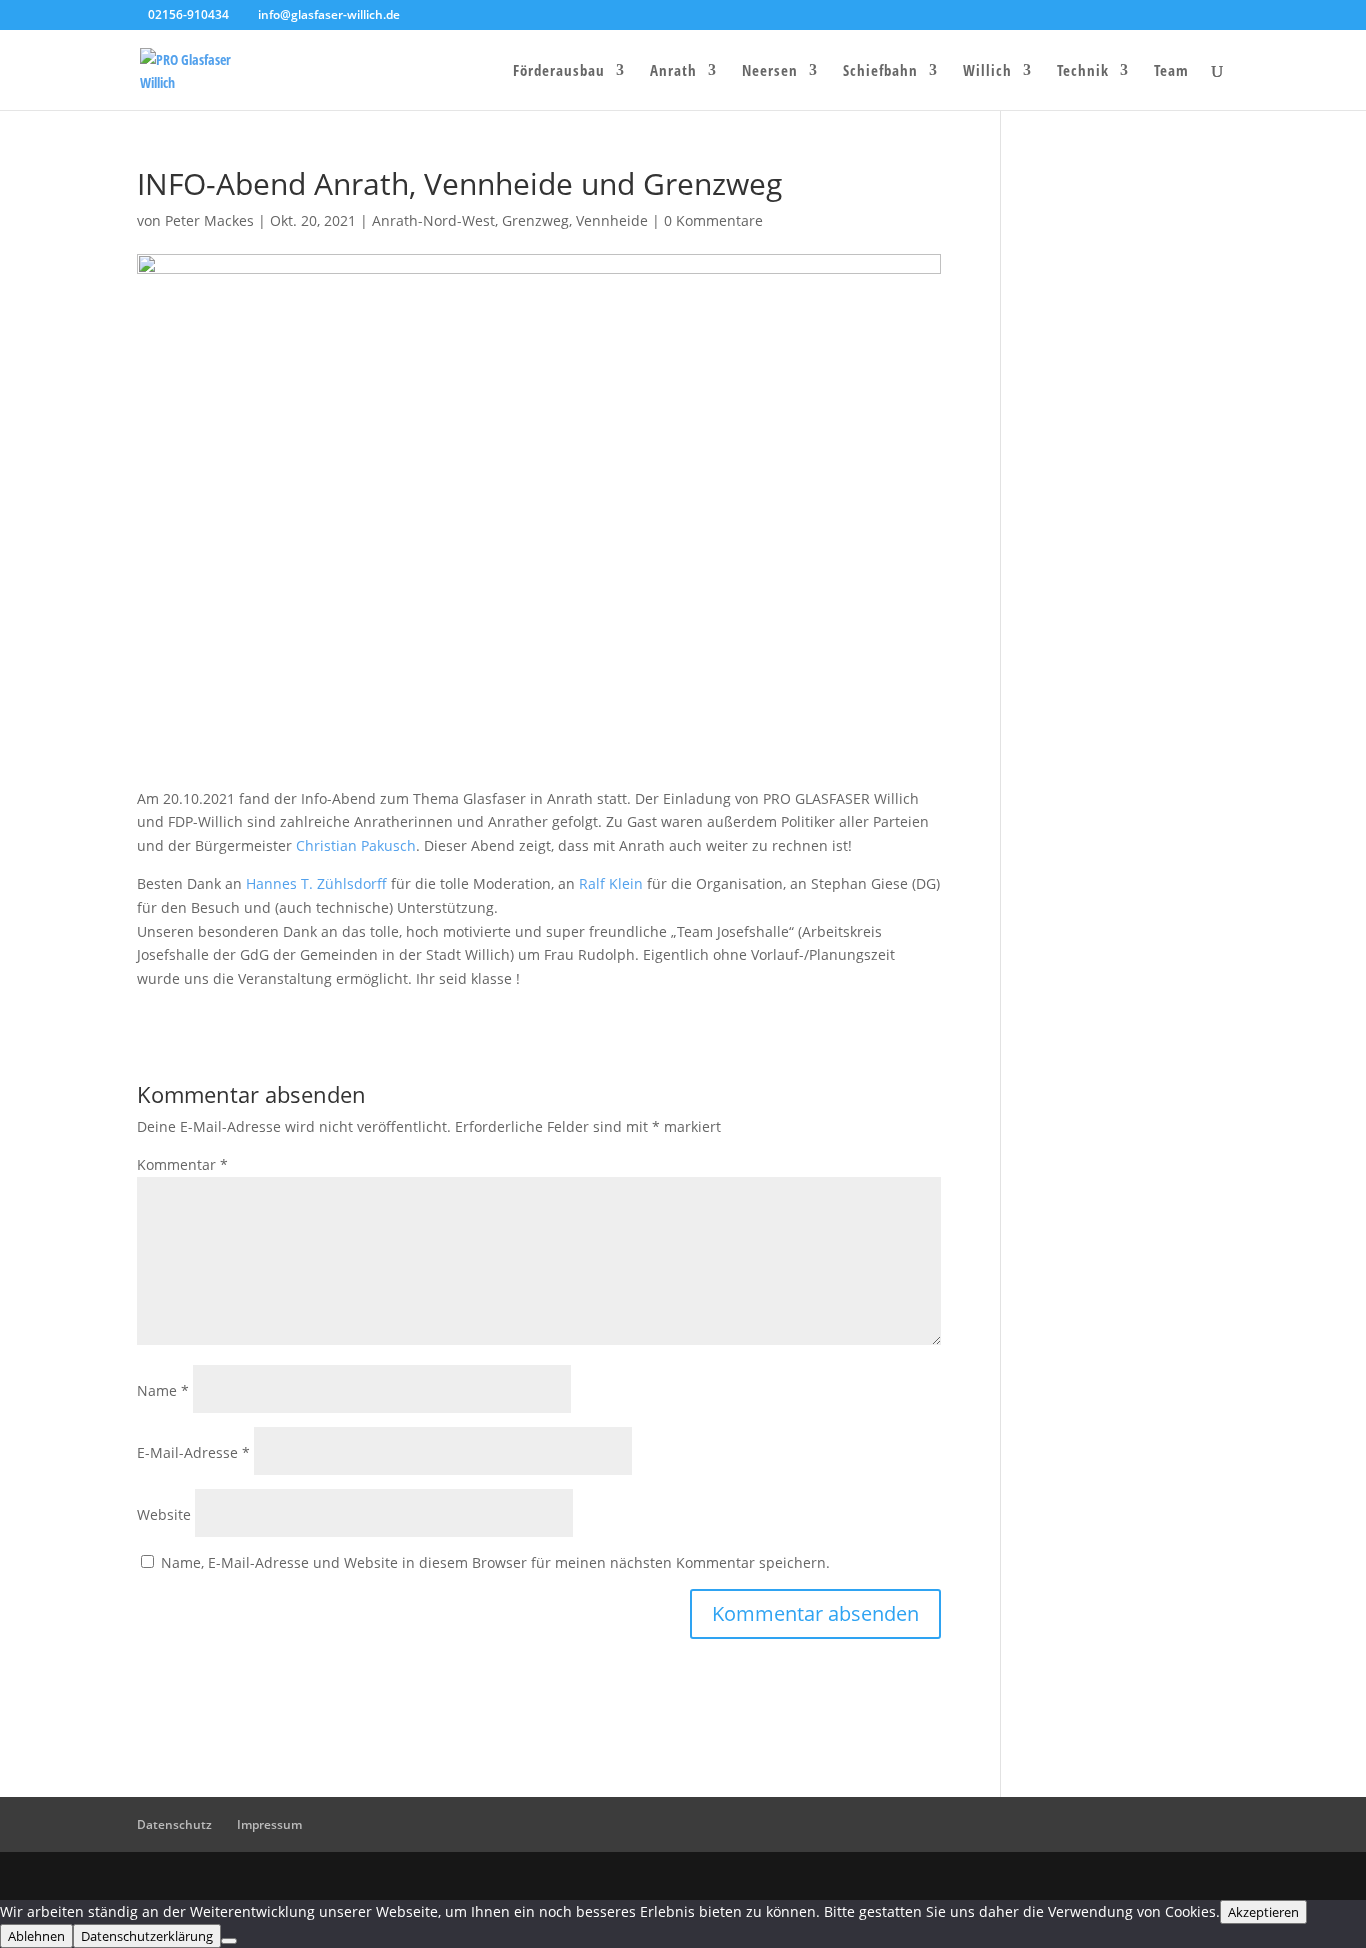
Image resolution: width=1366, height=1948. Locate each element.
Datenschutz (174, 1824)
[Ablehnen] (229, 1941)
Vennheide (612, 220)
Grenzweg (535, 220)
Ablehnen (36, 1936)
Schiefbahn (880, 71)
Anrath (673, 71)
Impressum (269, 1824)
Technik (1083, 71)
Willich (987, 71)
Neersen (770, 71)
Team (1171, 71)
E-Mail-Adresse (193, 1452)
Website (164, 1514)
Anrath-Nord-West (433, 220)
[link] (356, 845)
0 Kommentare (713, 220)
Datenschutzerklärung (147, 1936)
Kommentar (182, 1164)
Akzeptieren (1263, 1912)
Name (163, 1390)
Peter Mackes (209, 220)
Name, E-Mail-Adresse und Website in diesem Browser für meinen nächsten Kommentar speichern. (495, 1562)
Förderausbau (559, 71)
